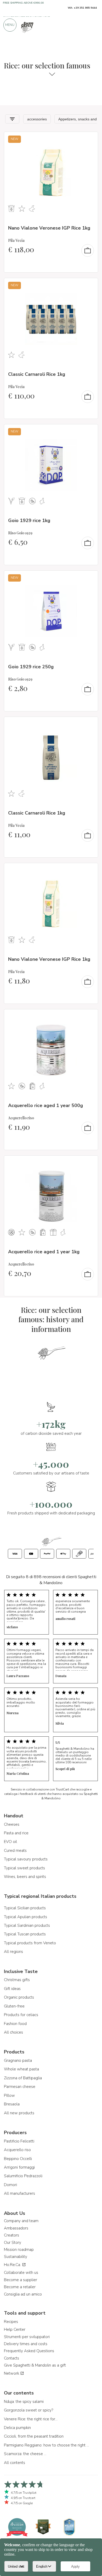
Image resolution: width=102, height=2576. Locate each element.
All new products (19, 2113)
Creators (12, 2235)
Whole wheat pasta (21, 2069)
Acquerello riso (17, 2150)
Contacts (12, 2358)
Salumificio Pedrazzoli (23, 2176)
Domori (10, 2185)
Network (12, 2373)
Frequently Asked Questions (29, 2351)
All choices (13, 2032)
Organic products (19, 1997)
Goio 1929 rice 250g (31, 667)
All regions (13, 1952)
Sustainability (16, 2257)
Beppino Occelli (18, 2159)
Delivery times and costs (26, 2344)
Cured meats (15, 1851)
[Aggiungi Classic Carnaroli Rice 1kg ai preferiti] (89, 285)
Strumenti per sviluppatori (27, 2337)
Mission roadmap (19, 2250)
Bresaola (12, 2104)
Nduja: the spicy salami (24, 2402)
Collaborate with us (21, 2273)
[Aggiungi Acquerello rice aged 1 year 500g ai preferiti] (89, 1017)
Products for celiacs (21, 2015)
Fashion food (15, 2024)
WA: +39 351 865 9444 (82, 8)
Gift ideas (12, 1989)
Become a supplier (21, 2280)
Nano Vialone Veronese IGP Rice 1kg (49, 228)
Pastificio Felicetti (19, 2141)
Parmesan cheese (20, 2087)
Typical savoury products (26, 1859)
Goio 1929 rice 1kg (29, 520)
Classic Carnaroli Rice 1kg (37, 374)
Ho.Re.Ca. (13, 2265)
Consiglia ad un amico (23, 2294)
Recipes (11, 2322)
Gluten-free (14, 2006)
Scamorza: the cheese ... (25, 2454)
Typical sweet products (24, 1868)
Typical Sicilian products (25, 1908)
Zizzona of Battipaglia (23, 2078)
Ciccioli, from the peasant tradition (34, 2436)
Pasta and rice (16, 1833)
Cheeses (12, 1824)
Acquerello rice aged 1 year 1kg (44, 1252)
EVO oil (10, 1842)
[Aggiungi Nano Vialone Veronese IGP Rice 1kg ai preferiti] (89, 139)
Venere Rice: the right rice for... (31, 2419)
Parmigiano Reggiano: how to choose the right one (47, 2445)
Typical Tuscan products (25, 1934)
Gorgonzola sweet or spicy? (29, 2410)
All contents (15, 2463)
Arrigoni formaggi (19, 2167)
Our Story (13, 2243)
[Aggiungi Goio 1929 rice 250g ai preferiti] (89, 578)
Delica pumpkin (17, 2428)
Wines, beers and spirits (25, 1877)
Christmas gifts (17, 1980)
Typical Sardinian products (27, 1925)
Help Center (15, 2329)
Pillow (9, 2095)
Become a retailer (20, 2287)
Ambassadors (16, 2228)
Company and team (21, 2221)
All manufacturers (19, 2193)
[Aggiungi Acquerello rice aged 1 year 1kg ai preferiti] (89, 1163)
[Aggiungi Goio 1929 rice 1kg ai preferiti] (89, 432)
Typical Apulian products (25, 1917)
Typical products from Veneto (30, 1943)
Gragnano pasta (18, 2060)
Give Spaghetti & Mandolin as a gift (35, 2365)
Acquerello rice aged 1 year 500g (46, 1105)
